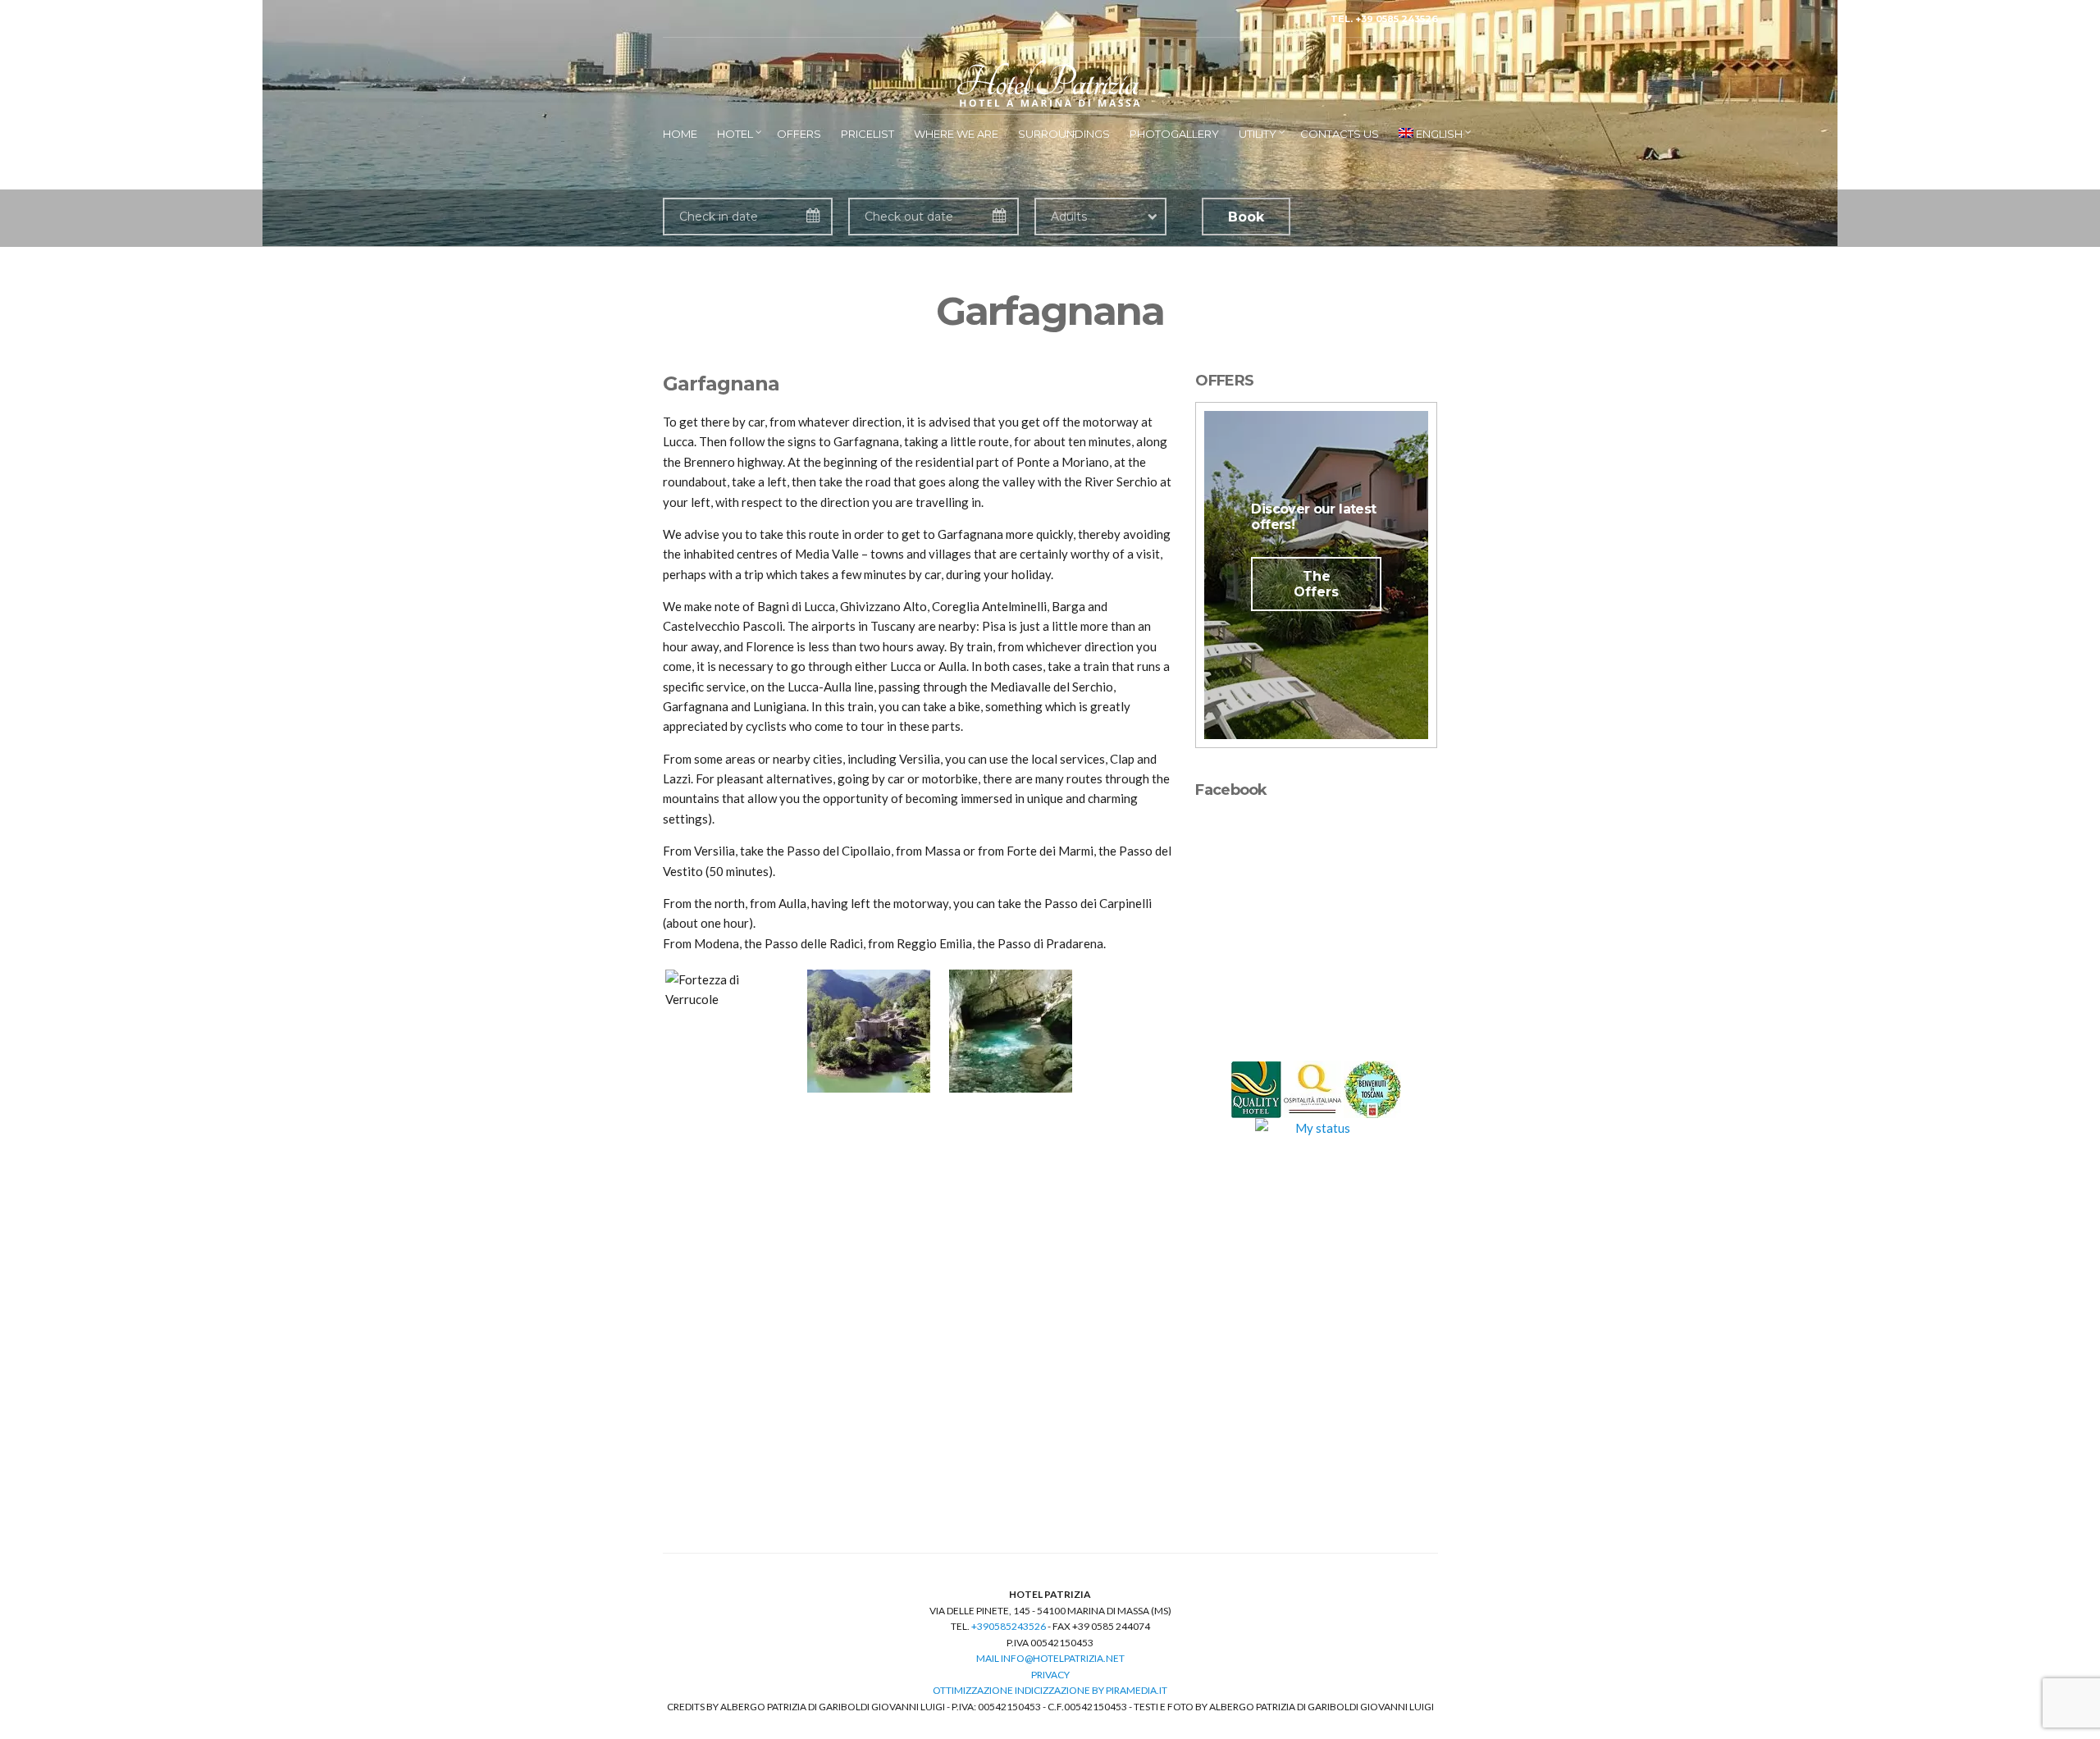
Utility (1258, 134)
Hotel (735, 134)
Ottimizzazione (973, 1690)
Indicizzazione (1052, 1690)
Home (680, 134)
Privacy (1050, 1675)
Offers (799, 134)
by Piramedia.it (1130, 1690)
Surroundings (1064, 134)
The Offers (1316, 584)
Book (1246, 217)
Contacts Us (1340, 134)
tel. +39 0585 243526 (1384, 19)
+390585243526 (1009, 1626)
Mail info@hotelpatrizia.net (1050, 1658)
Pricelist (867, 134)
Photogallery (1174, 134)
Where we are (956, 134)
